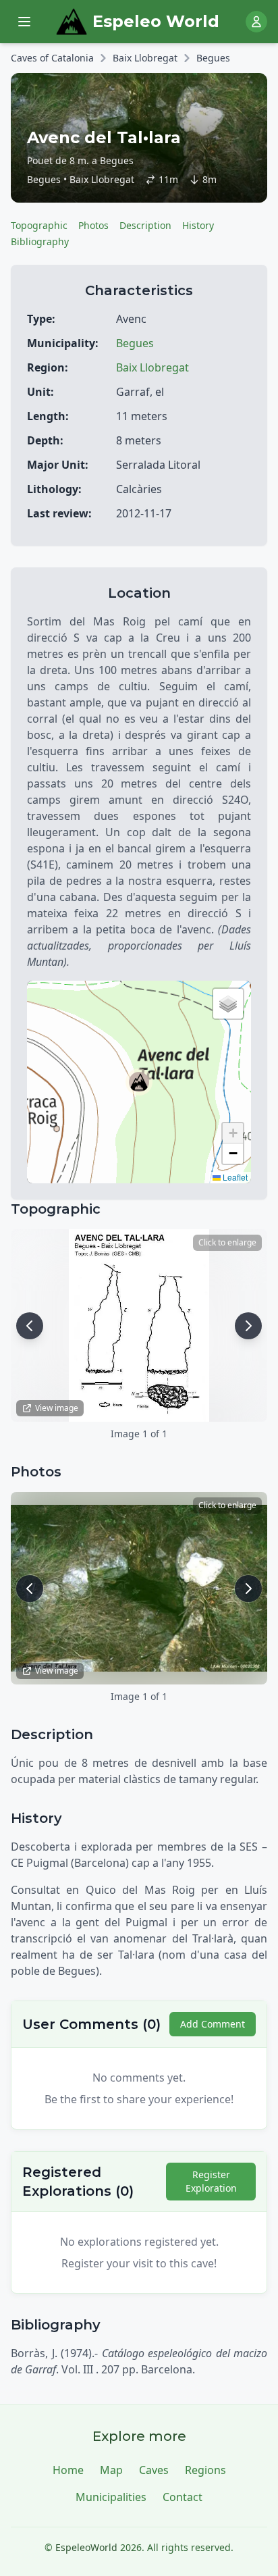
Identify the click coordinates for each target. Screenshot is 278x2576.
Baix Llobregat (145, 58)
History (198, 225)
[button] (139, 1082)
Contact (183, 2497)
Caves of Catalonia (52, 58)
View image (57, 1408)
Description (145, 225)
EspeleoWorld (86, 2547)
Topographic (39, 225)
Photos (93, 225)
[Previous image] (30, 1326)
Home (68, 2470)
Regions (205, 2470)
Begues (213, 58)
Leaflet (234, 1177)
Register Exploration (211, 2181)
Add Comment (213, 2024)
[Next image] (248, 1326)
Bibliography (40, 241)
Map (111, 2470)
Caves (154, 2470)
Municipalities (111, 2497)
